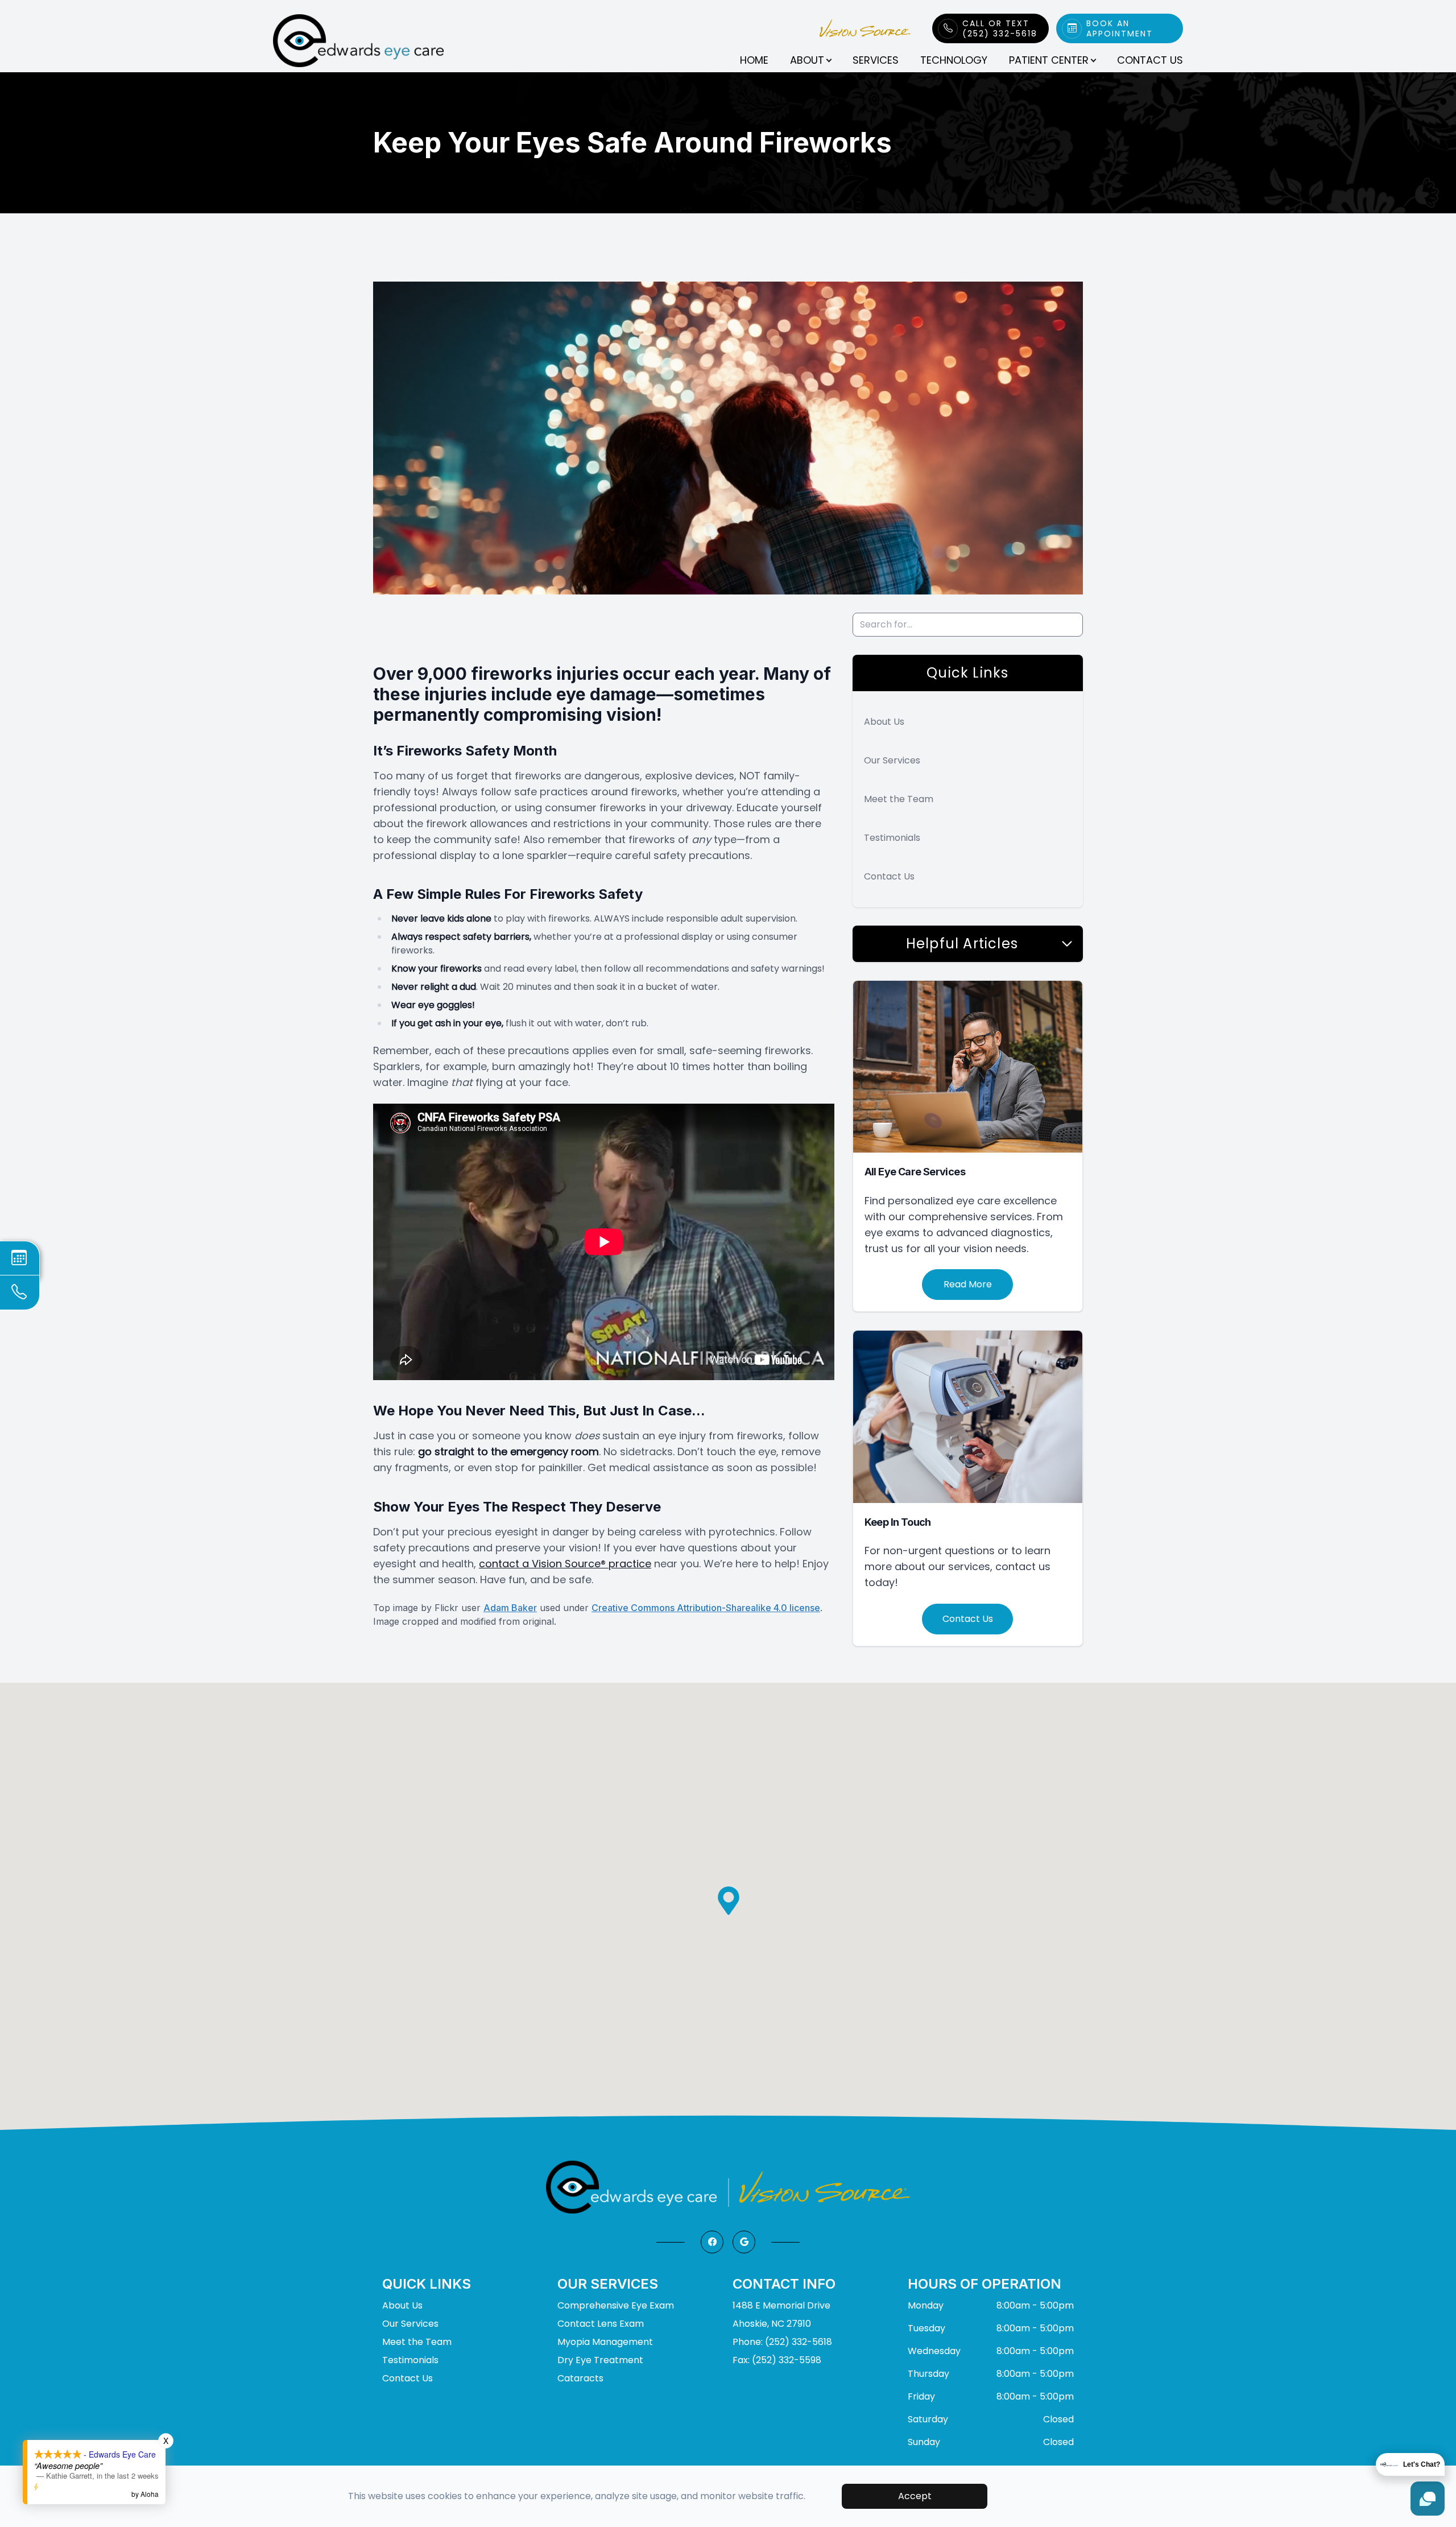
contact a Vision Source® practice (565, 1564)
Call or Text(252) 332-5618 (1000, 28)
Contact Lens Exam (601, 2324)
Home (754, 60)
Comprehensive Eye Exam (616, 2305)
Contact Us (1150, 60)
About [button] (807, 60)
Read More (968, 1284)
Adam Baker (510, 1608)
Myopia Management (605, 2342)
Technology (954, 60)
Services (876, 60)
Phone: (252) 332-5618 (782, 2342)
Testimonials (892, 838)
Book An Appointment (1120, 28)
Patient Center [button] (1049, 60)
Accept (915, 2496)
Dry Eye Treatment (600, 2360)
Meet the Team (899, 799)
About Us (884, 722)
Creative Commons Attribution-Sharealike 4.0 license (706, 1608)
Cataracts (580, 2378)
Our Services (892, 760)
